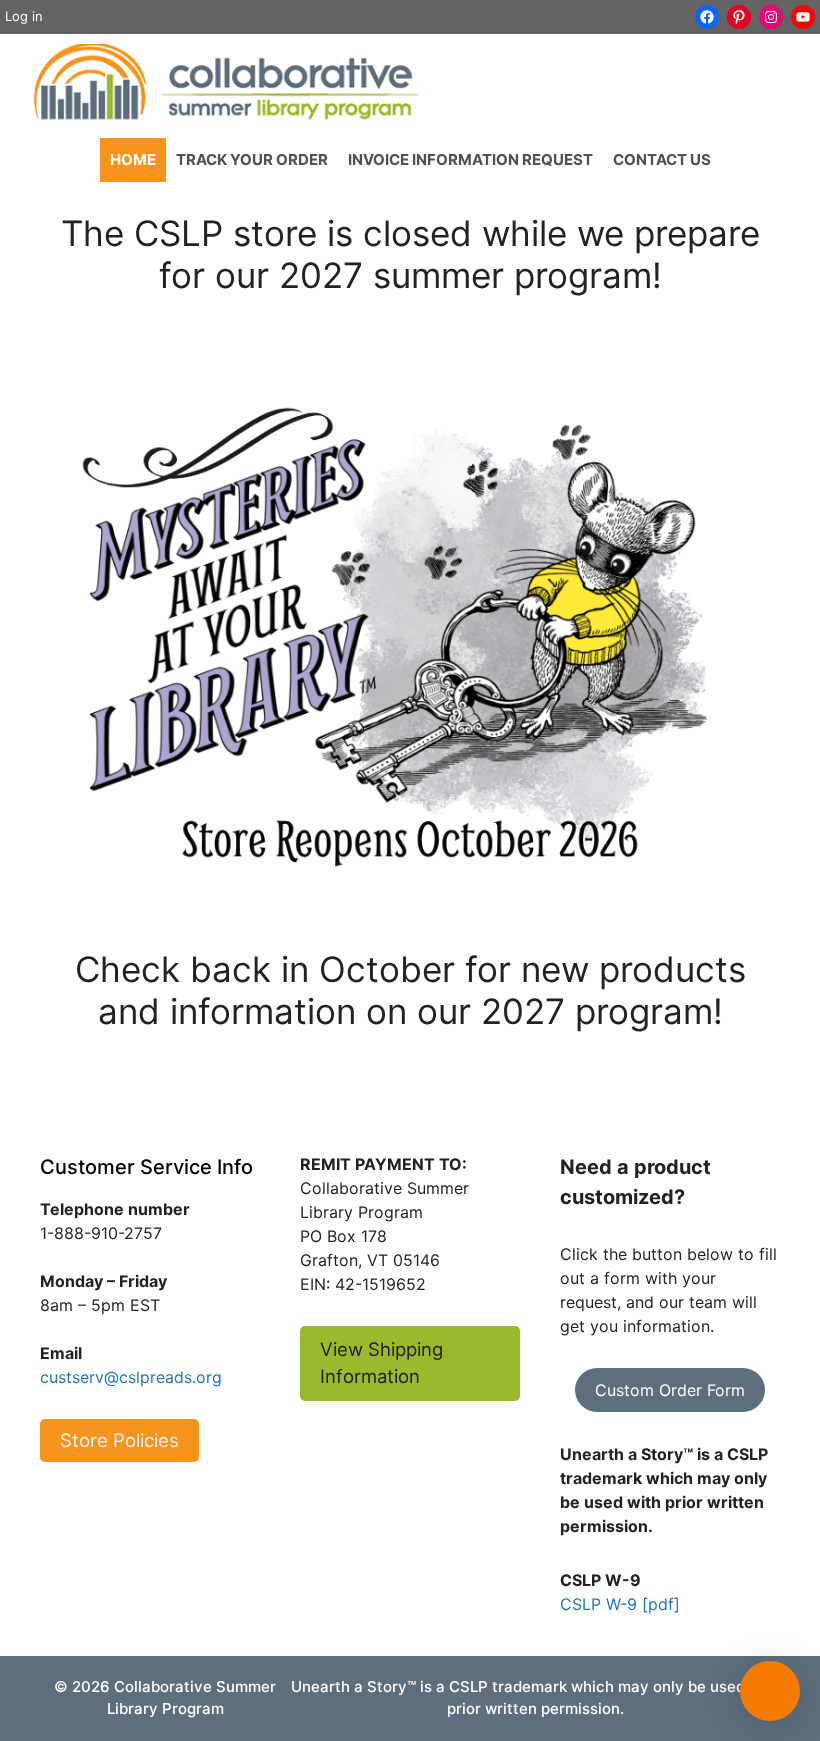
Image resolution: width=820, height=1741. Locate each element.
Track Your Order (252, 159)
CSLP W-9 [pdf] (620, 1604)
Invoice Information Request (470, 159)
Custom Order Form (670, 1390)
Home (133, 159)
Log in (24, 16)
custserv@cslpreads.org (131, 1377)
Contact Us (662, 159)
